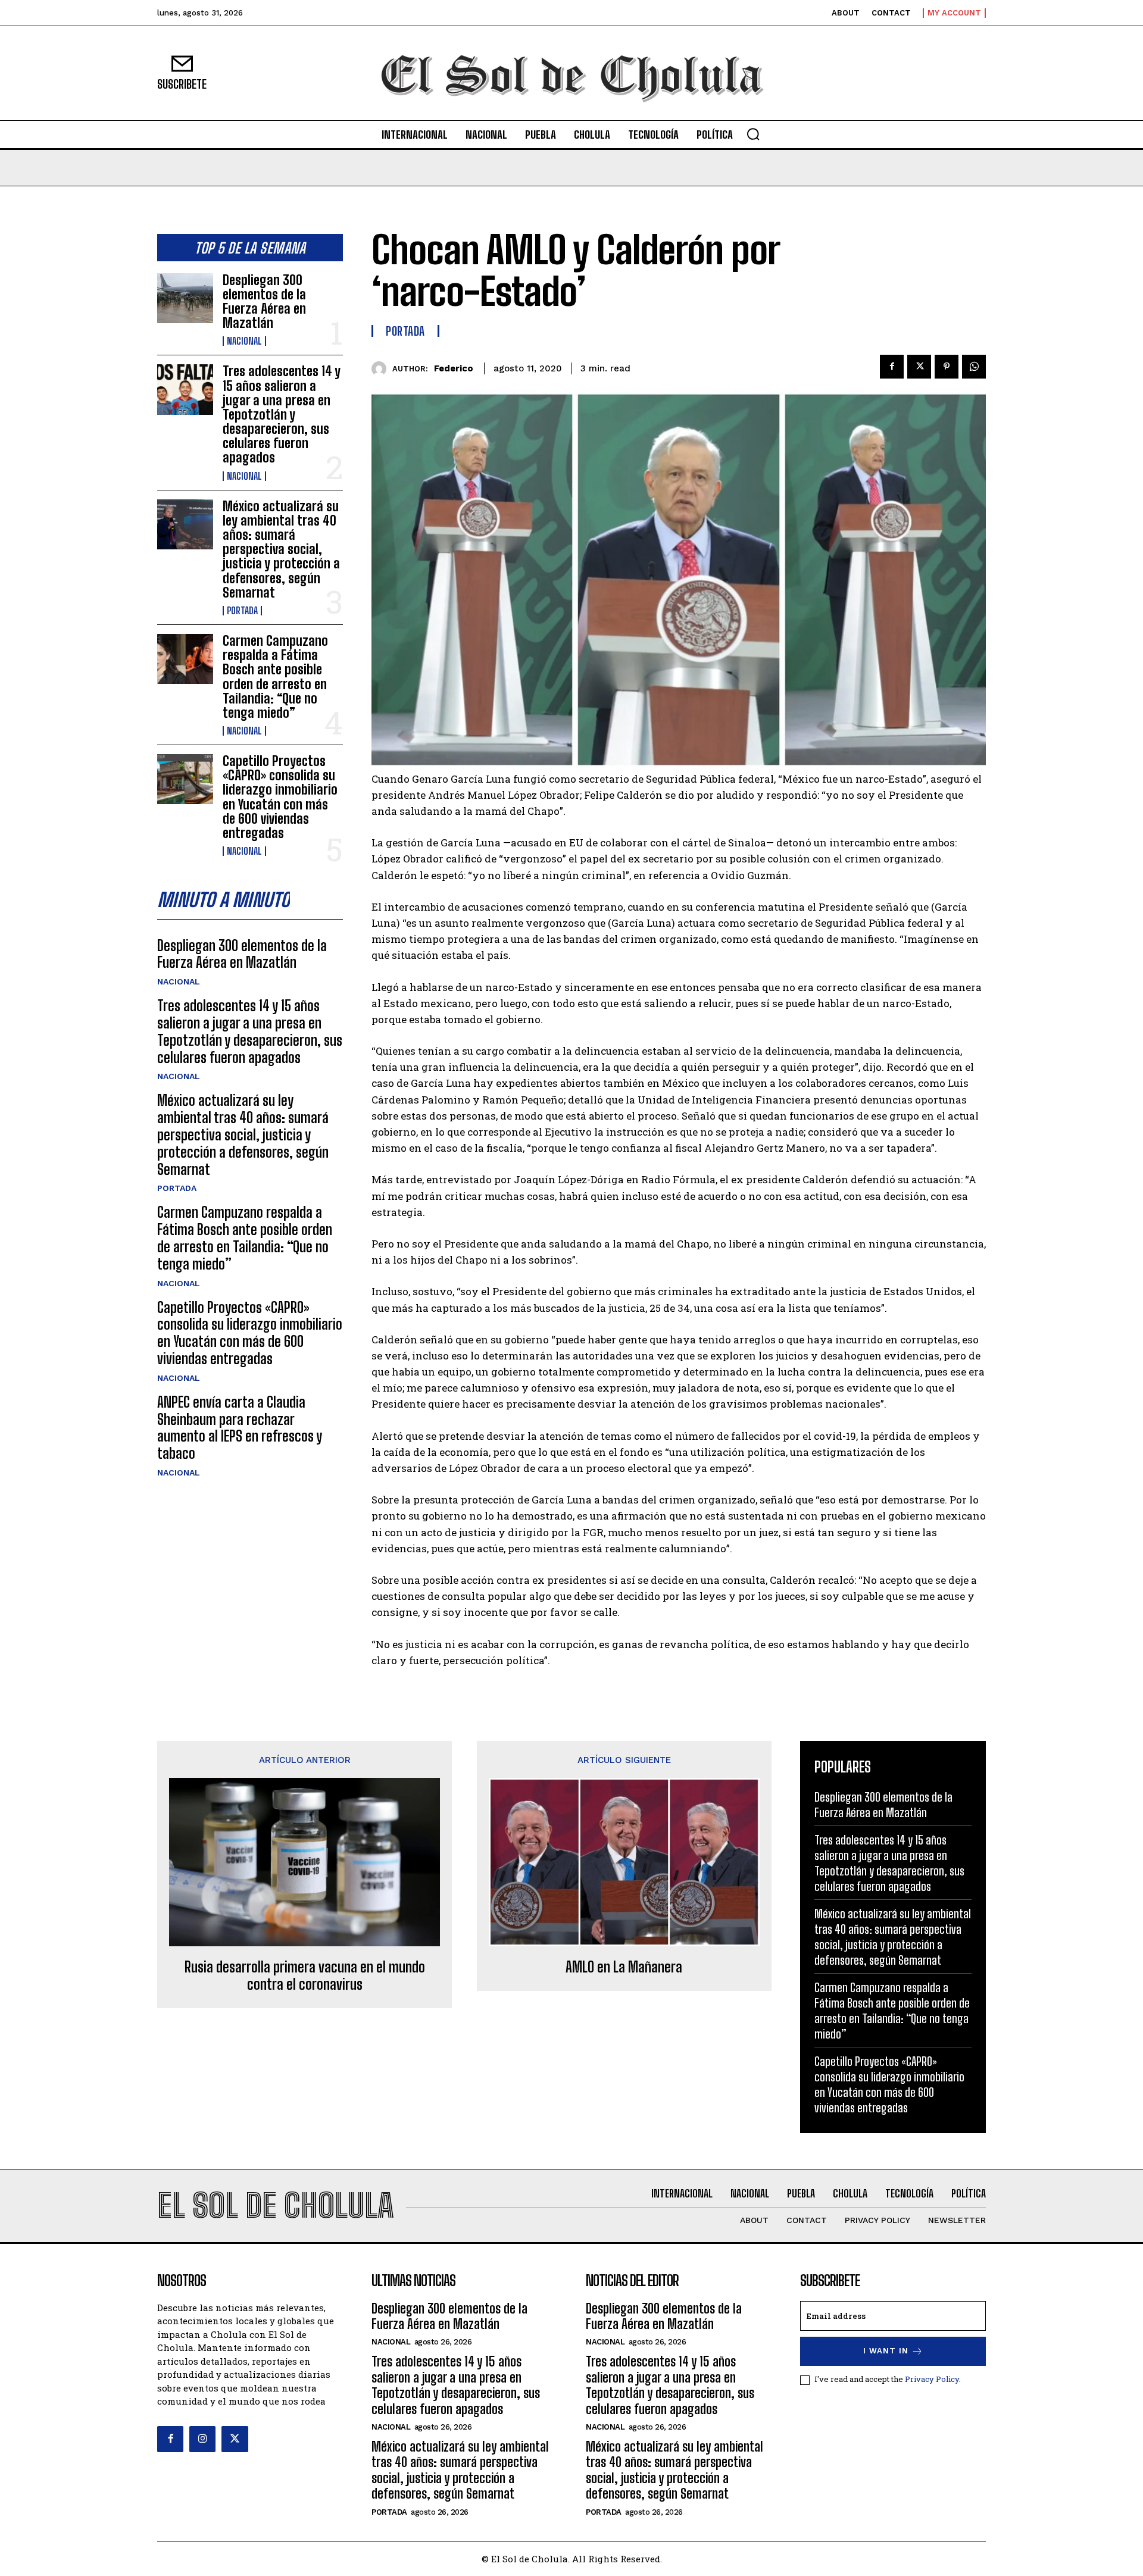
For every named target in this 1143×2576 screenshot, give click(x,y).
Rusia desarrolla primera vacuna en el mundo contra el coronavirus (305, 1976)
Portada (242, 611)
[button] (753, 134)
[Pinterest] (947, 367)
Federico (454, 368)
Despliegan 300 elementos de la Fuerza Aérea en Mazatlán (264, 302)
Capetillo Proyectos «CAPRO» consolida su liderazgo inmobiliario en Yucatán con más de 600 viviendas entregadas (280, 797)
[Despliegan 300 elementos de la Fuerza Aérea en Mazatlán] (185, 298)
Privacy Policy (932, 2379)
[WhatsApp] (974, 367)
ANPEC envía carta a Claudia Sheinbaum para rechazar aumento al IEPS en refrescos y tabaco (240, 1428)
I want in (886, 2351)
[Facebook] (892, 367)
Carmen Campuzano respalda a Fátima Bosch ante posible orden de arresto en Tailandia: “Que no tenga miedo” (275, 677)
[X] (919, 367)
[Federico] (382, 369)
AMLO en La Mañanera (624, 1967)
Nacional (244, 341)
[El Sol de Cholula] (571, 73)
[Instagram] (202, 2439)
